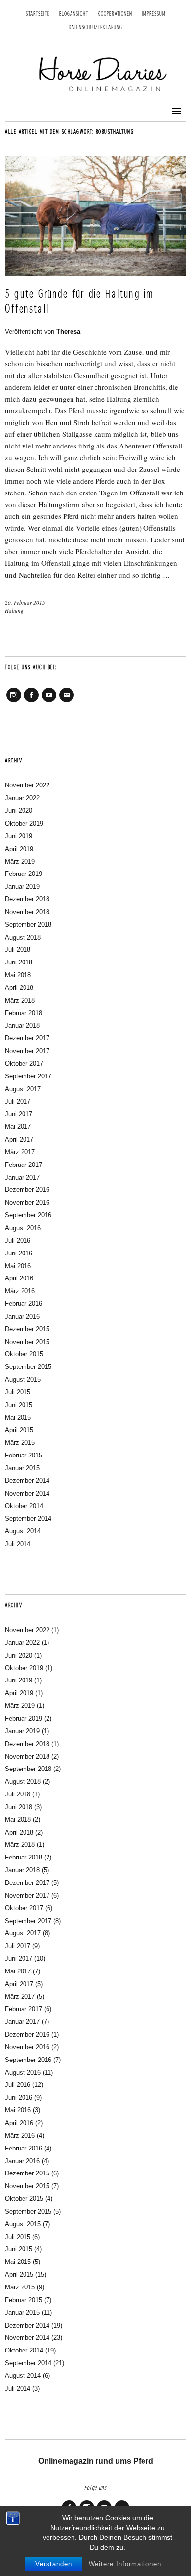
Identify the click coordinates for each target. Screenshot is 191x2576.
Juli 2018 (18, 950)
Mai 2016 (18, 1266)
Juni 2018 (19, 962)
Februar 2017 (24, 1165)
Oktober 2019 (24, 823)
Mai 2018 (18, 975)
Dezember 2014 (27, 1481)
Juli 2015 (18, 1392)
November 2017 (27, 1051)
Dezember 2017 (27, 1038)
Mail (67, 702)
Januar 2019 (22, 886)
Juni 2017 (19, 1114)
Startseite (38, 14)
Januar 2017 (22, 1177)
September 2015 (28, 1367)
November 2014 (27, 1493)
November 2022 (27, 785)
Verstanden (54, 2564)
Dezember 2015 (27, 1329)
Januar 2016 (22, 1316)
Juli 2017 (18, 1102)
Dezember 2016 (27, 1190)
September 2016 (28, 1215)
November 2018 (27, 912)
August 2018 (23, 937)
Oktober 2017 (24, 1064)
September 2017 (28, 1076)
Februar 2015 (24, 1455)
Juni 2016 (19, 1253)
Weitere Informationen (125, 2564)
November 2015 (27, 1342)
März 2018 (20, 1000)
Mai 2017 (18, 1127)
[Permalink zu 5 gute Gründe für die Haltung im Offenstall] (95, 273)
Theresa (68, 331)
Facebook (31, 702)
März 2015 (20, 1443)
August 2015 (23, 1379)
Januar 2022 (22, 798)
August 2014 (23, 1531)
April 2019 (19, 849)
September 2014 (28, 1518)
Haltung (14, 611)
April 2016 (19, 1278)
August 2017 (23, 1089)
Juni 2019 (19, 836)
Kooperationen (115, 14)
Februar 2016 (24, 1304)
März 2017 (20, 1152)
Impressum (154, 14)
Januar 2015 (22, 1468)
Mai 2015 (18, 1418)
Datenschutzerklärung (95, 28)
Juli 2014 (18, 1544)
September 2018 (28, 925)
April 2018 (19, 988)
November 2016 (27, 1202)
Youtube (49, 702)
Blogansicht (74, 14)
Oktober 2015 (24, 1354)
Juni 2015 (19, 1405)
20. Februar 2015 (25, 602)
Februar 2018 (24, 1013)
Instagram (14, 702)
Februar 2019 (24, 874)
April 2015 (19, 1430)
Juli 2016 (18, 1241)
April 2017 (19, 1139)
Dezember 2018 (27, 899)
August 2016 (23, 1228)
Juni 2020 (19, 811)
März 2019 (20, 862)
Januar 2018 (22, 1025)
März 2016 (20, 1291)
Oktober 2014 (24, 1506)
